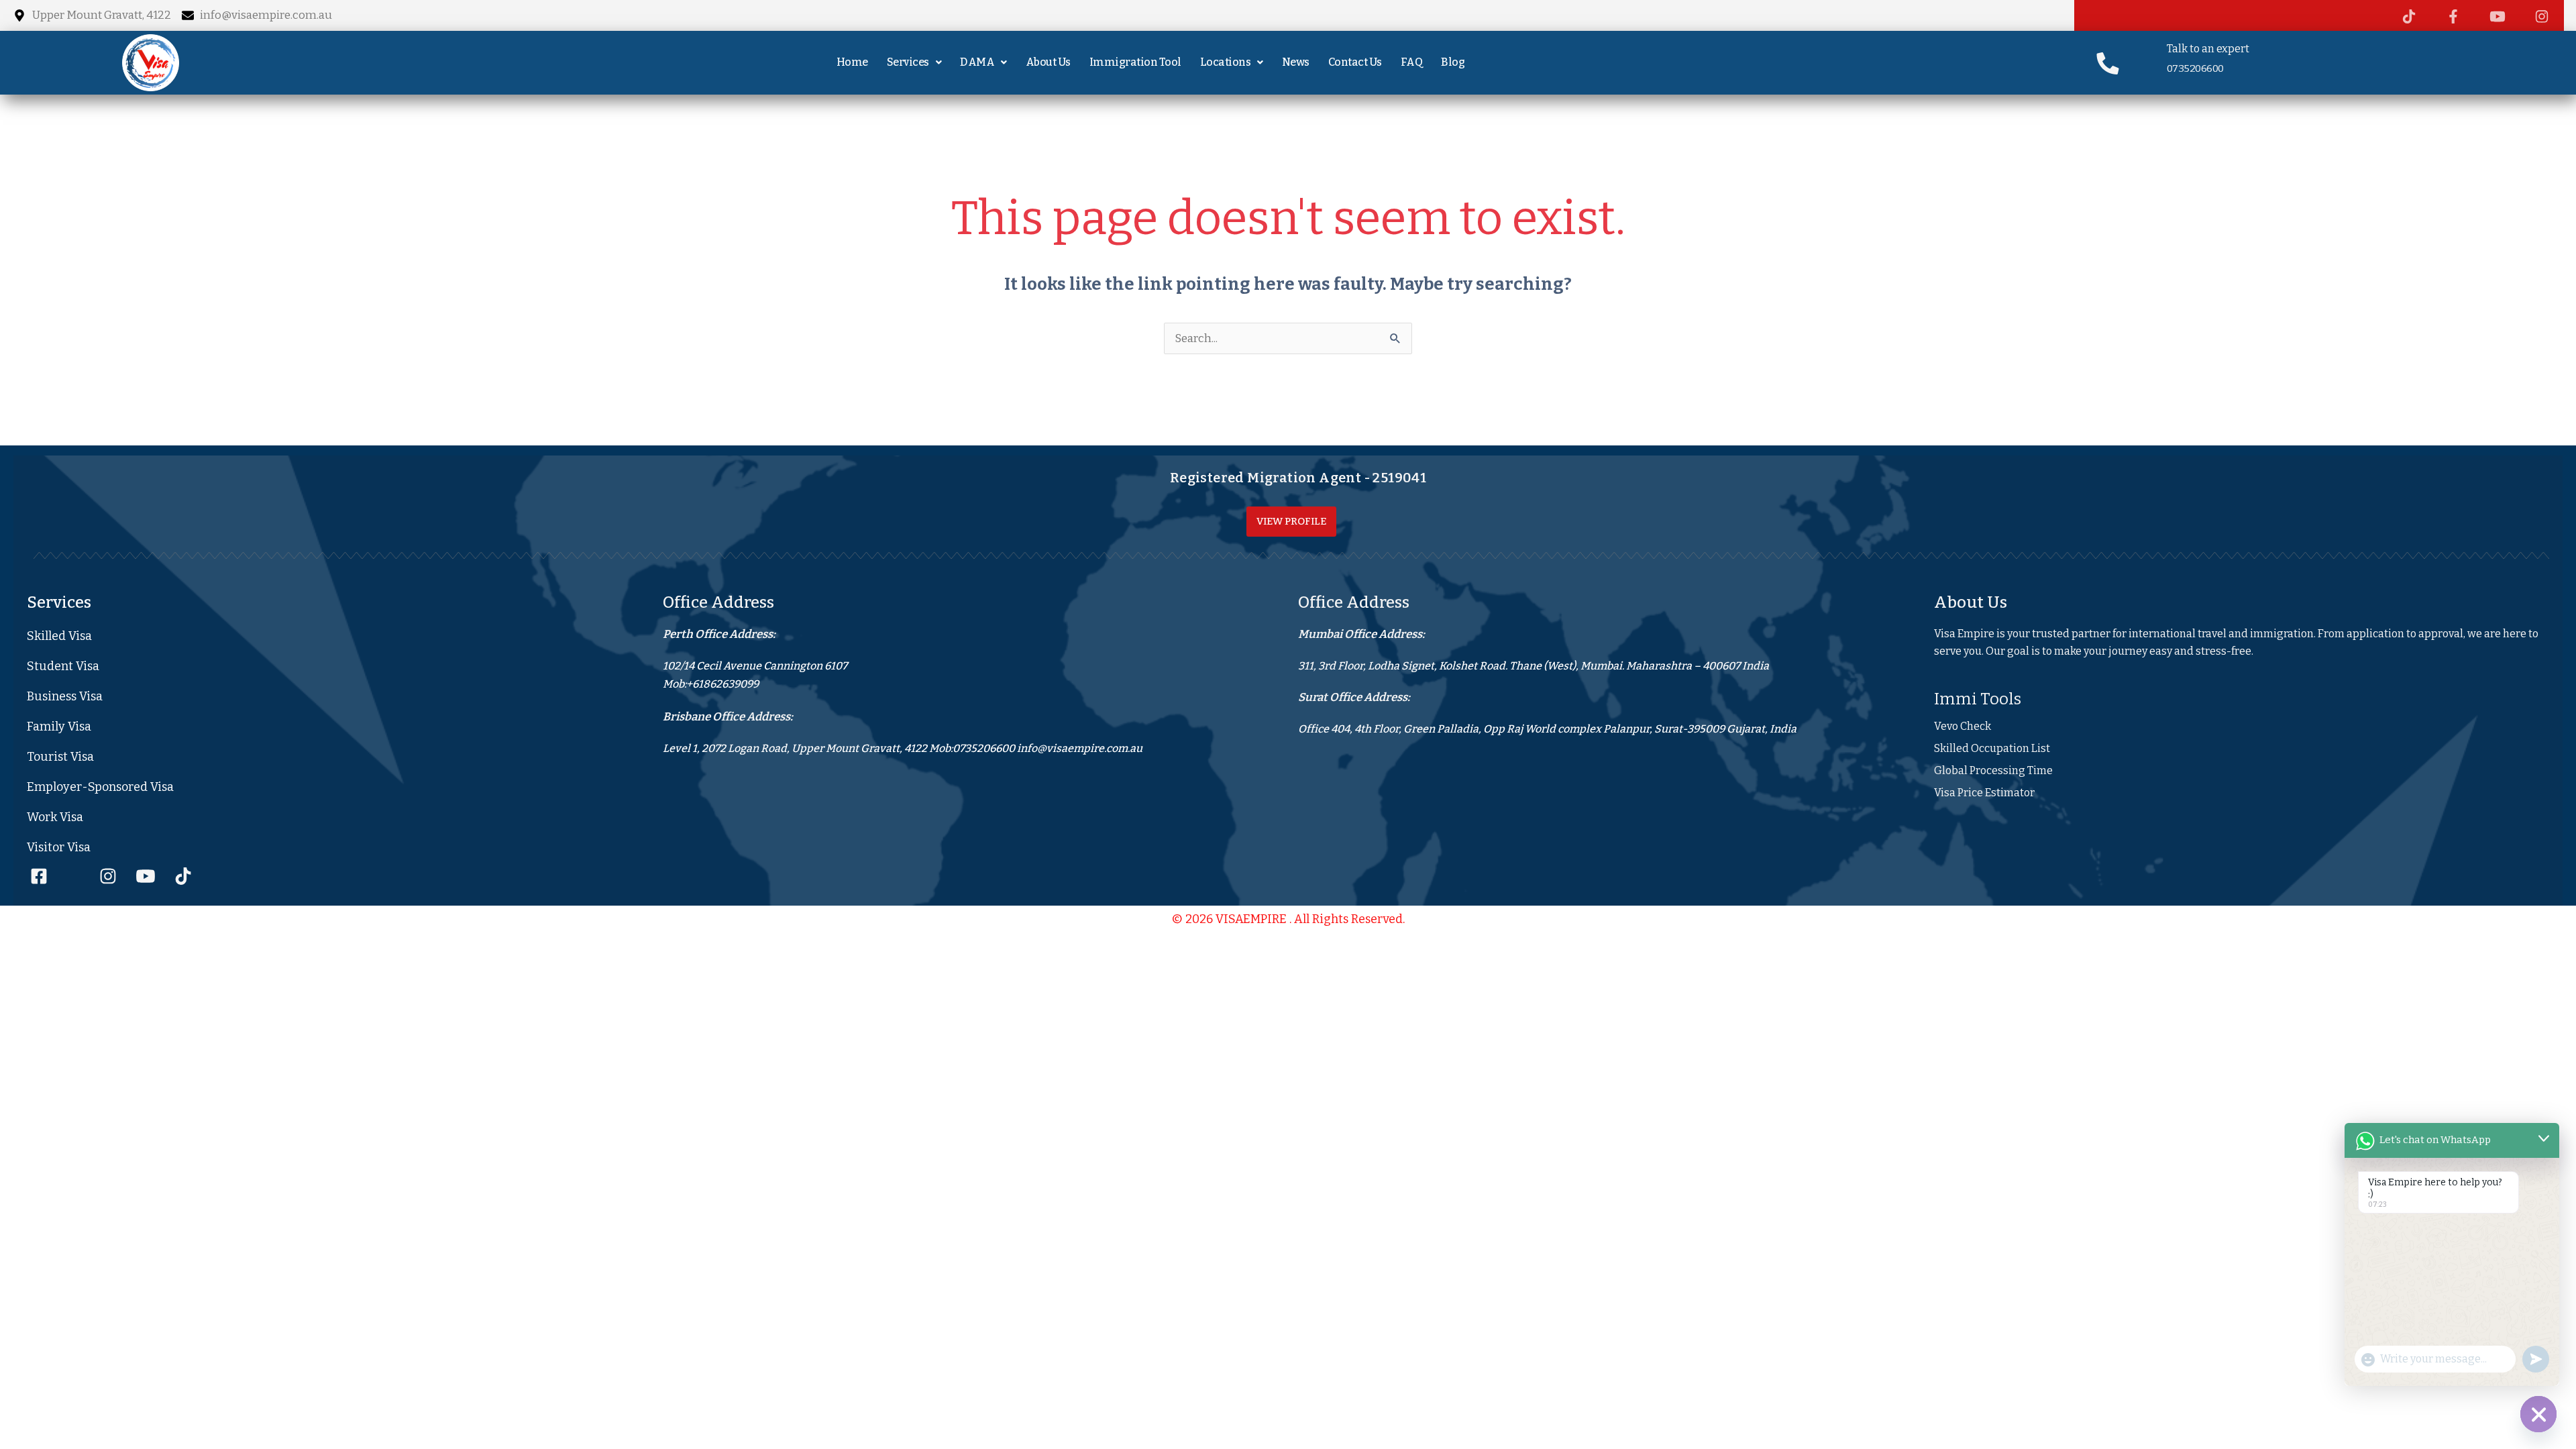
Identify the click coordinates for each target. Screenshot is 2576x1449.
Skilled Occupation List (1992, 748)
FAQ (1412, 62)
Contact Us (1355, 62)
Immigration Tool (1135, 62)
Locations (1226, 62)
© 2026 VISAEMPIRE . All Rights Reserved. (1288, 919)
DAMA (977, 62)
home (852, 62)
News (1296, 62)
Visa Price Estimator (1984, 793)
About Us (1048, 62)
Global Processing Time (1993, 770)
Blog (1453, 62)
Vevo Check (1963, 726)
